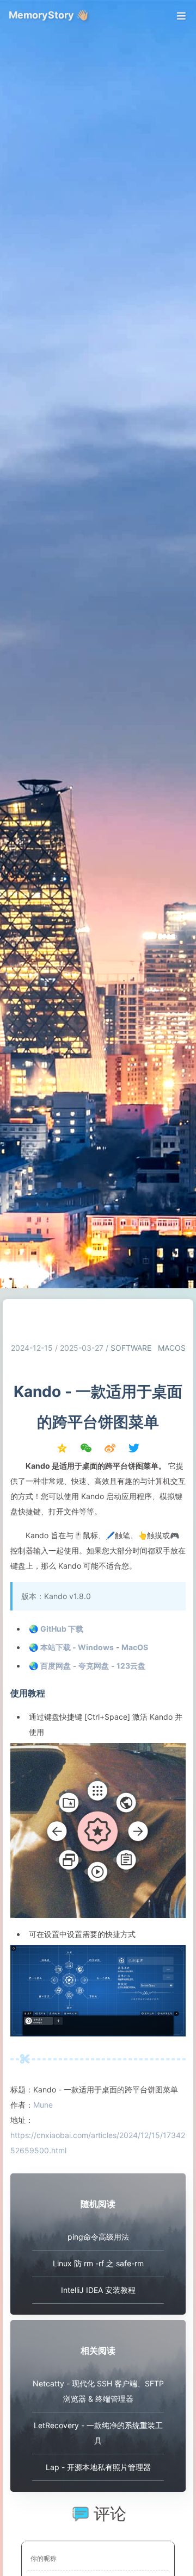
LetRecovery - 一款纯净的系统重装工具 (98, 2433)
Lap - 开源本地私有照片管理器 (98, 2467)
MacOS (172, 1348)
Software (131, 1348)
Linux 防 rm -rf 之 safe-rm (98, 2263)
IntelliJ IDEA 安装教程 (98, 2290)
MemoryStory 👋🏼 (48, 15)
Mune (43, 2105)
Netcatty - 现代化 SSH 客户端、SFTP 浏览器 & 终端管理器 (98, 2391)
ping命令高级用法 (98, 2237)
